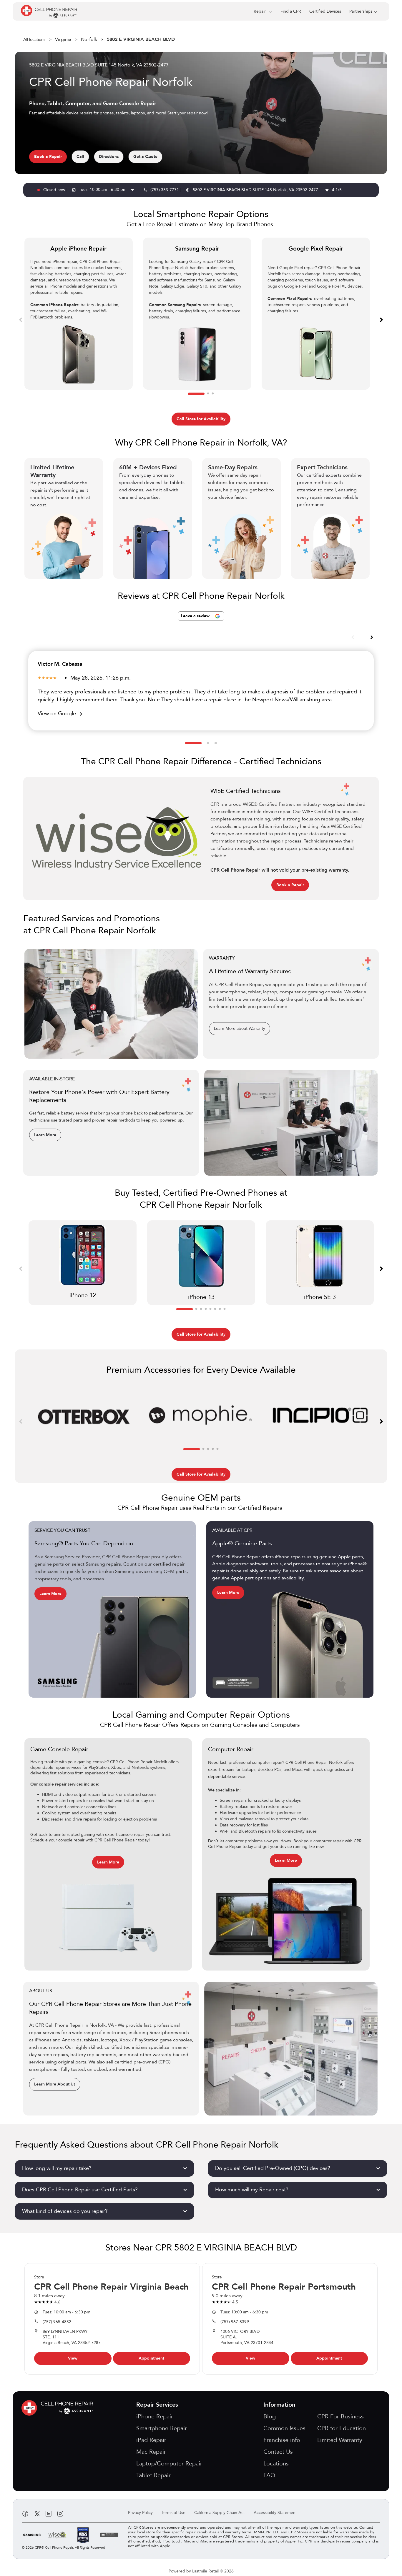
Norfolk (89, 39)
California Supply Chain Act (220, 2513)
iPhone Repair (155, 2416)
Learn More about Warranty (240, 1028)
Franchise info (282, 2440)
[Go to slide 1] (196, 394)
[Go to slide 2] (208, 394)
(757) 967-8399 (235, 2322)
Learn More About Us (55, 2084)
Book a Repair (48, 157)
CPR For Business (340, 2416)
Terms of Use (173, 2513)
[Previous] (21, 319)
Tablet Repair (153, 2475)
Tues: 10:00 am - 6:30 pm (107, 190)
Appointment (151, 2358)
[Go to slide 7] (220, 1309)
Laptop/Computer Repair (169, 2464)
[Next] (381, 319)
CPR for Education (342, 2428)
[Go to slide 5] (210, 1309)
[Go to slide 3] (213, 394)
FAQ (269, 2475)
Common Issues (284, 2428)
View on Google (61, 714)
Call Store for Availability (201, 419)
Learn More (45, 1135)
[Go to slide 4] (206, 1309)
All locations (34, 40)
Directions (109, 157)
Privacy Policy (140, 2513)
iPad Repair (151, 2440)
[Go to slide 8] (225, 1309)
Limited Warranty (340, 2440)
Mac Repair (151, 2452)
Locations (276, 2464)
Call (80, 157)
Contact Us (278, 2452)
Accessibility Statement (275, 2513)
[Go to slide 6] (215, 1309)
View (73, 2358)
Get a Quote (145, 157)
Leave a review (196, 616)
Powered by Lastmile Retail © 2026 (201, 2571)
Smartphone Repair (162, 2428)
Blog (270, 2416)
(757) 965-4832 (57, 2322)
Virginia (63, 39)
